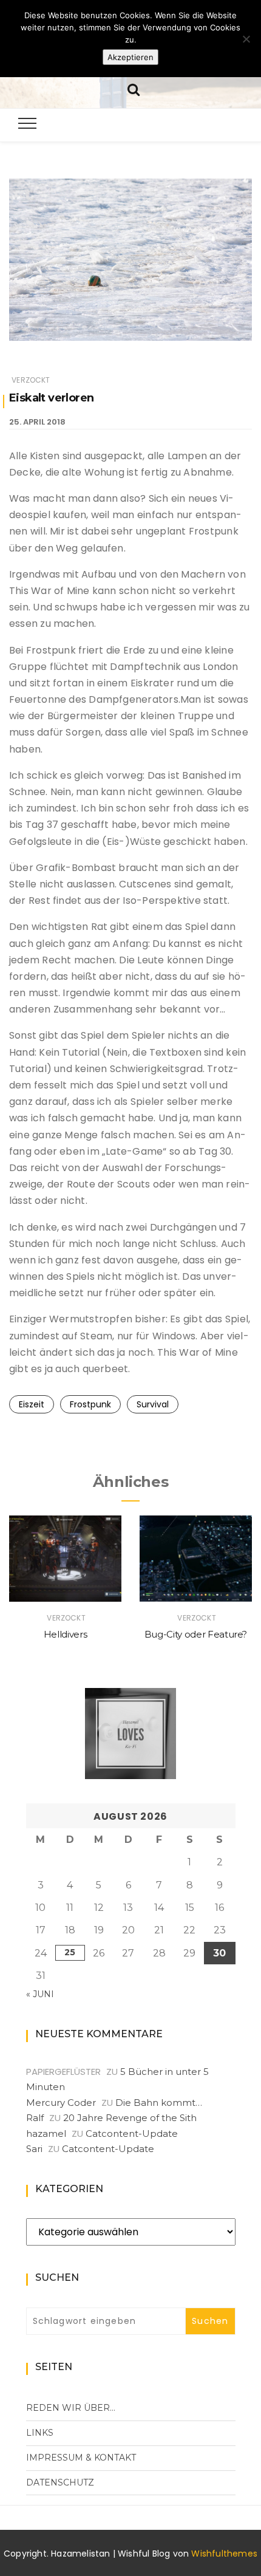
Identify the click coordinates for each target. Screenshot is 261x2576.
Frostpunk (90, 1404)
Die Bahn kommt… (159, 2103)
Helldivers (66, 1634)
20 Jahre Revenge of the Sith (130, 2118)
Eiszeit (32, 1404)
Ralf (35, 2118)
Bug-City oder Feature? (196, 1634)
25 (70, 1952)
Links (40, 2433)
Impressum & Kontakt (81, 2458)
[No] (246, 39)
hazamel (46, 2134)
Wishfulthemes (224, 2554)
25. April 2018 (37, 422)
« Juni (40, 1994)
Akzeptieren (130, 57)
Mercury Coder (61, 2103)
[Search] (134, 88)
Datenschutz (60, 2482)
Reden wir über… (71, 2408)
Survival (153, 1404)
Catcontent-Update (132, 2134)
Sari (34, 2149)
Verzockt (31, 380)
